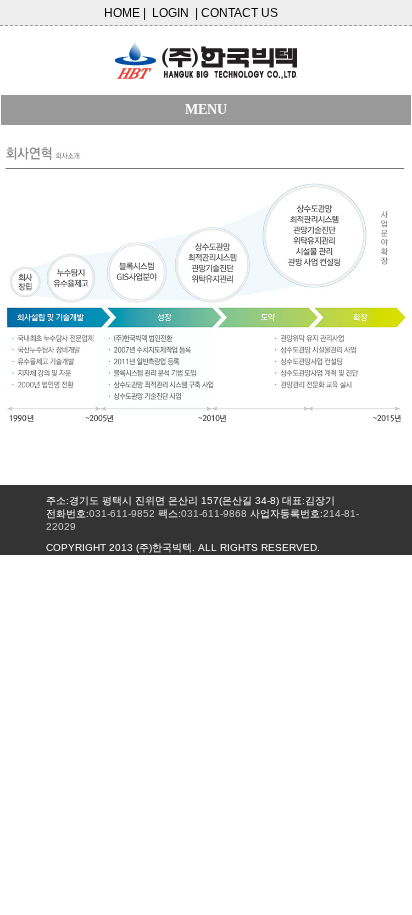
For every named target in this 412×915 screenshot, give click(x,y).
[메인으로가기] (206, 54)
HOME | (125, 13)
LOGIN (170, 13)
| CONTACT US (236, 13)
